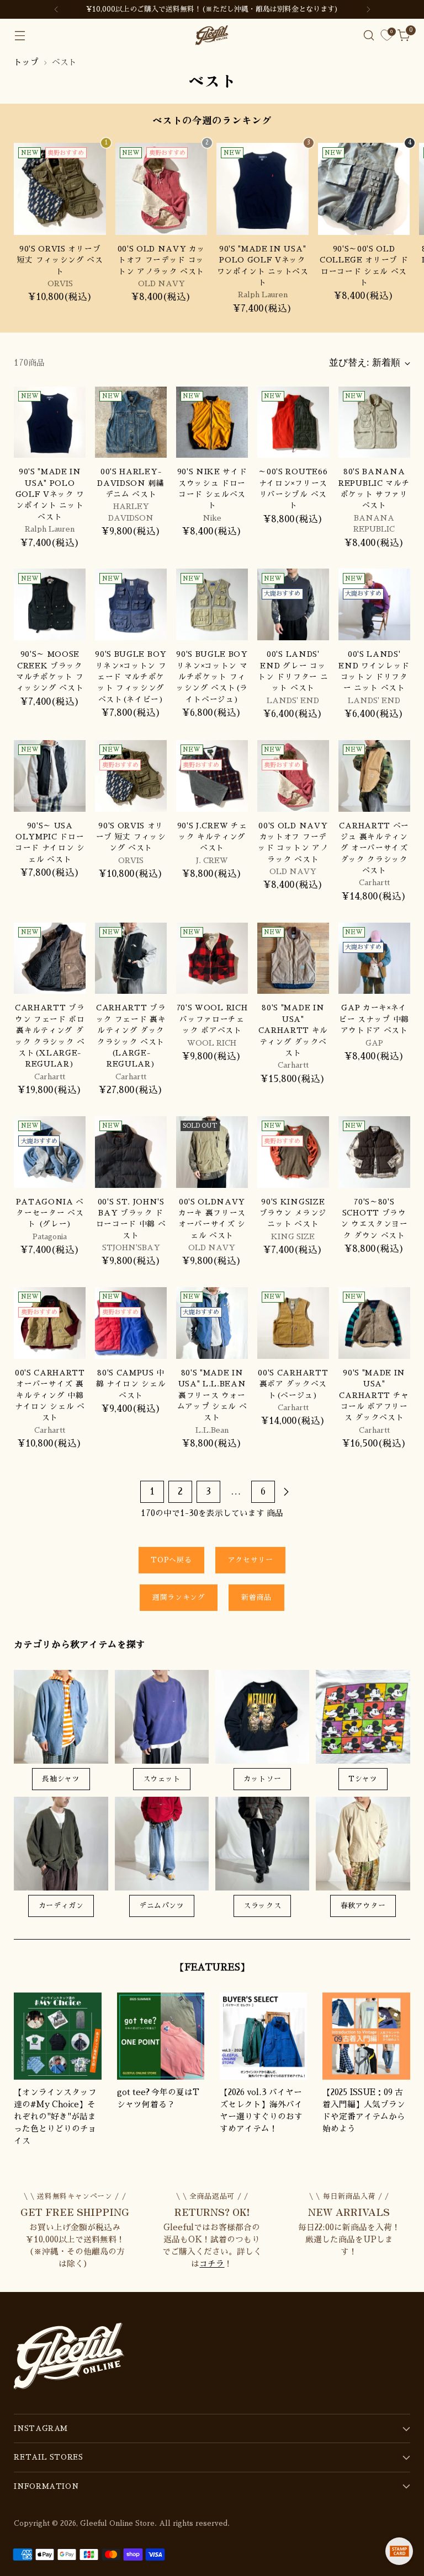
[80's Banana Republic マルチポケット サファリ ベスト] (374, 422)
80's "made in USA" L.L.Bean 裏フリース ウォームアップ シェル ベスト (212, 1395)
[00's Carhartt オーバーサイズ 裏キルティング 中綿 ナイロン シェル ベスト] (50, 1323)
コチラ (212, 2264)
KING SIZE (293, 1237)
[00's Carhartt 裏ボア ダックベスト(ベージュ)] (293, 1323)
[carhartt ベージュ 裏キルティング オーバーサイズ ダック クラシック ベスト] (374, 776)
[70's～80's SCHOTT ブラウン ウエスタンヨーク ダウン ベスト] (374, 1152)
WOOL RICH (212, 1043)
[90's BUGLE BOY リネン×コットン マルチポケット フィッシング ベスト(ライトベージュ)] (212, 604)
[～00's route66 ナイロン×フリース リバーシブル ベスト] (293, 422)
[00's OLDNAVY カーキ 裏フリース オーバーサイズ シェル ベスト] (212, 1152)
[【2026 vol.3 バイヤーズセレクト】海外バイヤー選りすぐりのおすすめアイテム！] (263, 2036)
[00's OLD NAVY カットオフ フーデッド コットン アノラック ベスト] (161, 189)
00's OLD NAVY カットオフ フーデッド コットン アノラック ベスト (161, 260)
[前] (56, 9)
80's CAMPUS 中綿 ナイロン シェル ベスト (131, 1384)
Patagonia (50, 1237)
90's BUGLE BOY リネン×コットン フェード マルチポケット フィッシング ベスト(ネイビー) (131, 677)
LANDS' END (293, 701)
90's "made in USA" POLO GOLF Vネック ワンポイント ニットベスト (50, 494)
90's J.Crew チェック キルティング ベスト (212, 837)
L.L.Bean (212, 1430)
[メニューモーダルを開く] (20, 36)
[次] (368, 9)
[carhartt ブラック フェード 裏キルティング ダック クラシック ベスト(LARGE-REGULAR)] (131, 958)
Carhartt (374, 883)
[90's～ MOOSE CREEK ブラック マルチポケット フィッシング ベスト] (50, 604)
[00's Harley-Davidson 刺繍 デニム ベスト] (131, 422)
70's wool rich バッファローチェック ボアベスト (212, 1019)
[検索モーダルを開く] (369, 36)
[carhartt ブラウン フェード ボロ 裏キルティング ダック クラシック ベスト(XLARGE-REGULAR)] (50, 958)
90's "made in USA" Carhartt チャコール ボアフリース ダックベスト (374, 1395)
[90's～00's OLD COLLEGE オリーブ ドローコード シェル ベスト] (364, 189)
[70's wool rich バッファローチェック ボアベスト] (212, 958)
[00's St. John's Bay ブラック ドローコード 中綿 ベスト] (131, 1152)
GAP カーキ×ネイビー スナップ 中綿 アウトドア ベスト (374, 1019)
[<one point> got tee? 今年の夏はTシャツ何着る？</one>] (161, 2036)
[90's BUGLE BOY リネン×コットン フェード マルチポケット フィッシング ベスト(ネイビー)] (131, 604)
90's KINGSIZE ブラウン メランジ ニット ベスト (293, 1213)
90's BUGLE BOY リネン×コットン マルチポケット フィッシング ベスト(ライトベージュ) (212, 677)
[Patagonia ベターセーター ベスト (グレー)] (50, 1152)
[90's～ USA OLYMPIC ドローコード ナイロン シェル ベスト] (50, 776)
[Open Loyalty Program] (399, 2551)
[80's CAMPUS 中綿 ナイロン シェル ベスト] (131, 1323)
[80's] (293, 958)
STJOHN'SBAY (131, 1248)
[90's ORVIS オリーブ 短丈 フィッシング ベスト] (60, 189)
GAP (374, 1043)
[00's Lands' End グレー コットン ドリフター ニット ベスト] (293, 604)
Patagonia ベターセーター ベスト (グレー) (50, 1213)
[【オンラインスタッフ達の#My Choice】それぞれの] (57, 2036)
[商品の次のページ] (286, 1492)
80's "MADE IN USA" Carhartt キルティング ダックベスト (293, 1030)
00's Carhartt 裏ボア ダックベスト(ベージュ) (293, 1384)
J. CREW (212, 861)
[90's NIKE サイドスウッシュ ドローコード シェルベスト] (212, 422)
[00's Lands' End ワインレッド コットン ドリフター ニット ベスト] (374, 604)
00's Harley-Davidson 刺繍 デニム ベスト (131, 483)
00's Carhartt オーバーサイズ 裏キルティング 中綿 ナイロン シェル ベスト (50, 1395)
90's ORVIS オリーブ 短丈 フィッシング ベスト (60, 260)
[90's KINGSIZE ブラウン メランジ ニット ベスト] (293, 1152)
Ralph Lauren (263, 295)
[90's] (263, 189)
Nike (212, 518)
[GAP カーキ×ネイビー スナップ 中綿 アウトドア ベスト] (374, 958)
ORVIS (60, 284)
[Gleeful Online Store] (212, 35)
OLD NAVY (161, 284)
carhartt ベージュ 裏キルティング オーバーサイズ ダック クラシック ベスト (374, 848)
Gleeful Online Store (117, 2523)
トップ (26, 62)
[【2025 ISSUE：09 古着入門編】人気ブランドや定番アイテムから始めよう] (366, 2036)
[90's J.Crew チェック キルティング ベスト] (212, 776)
